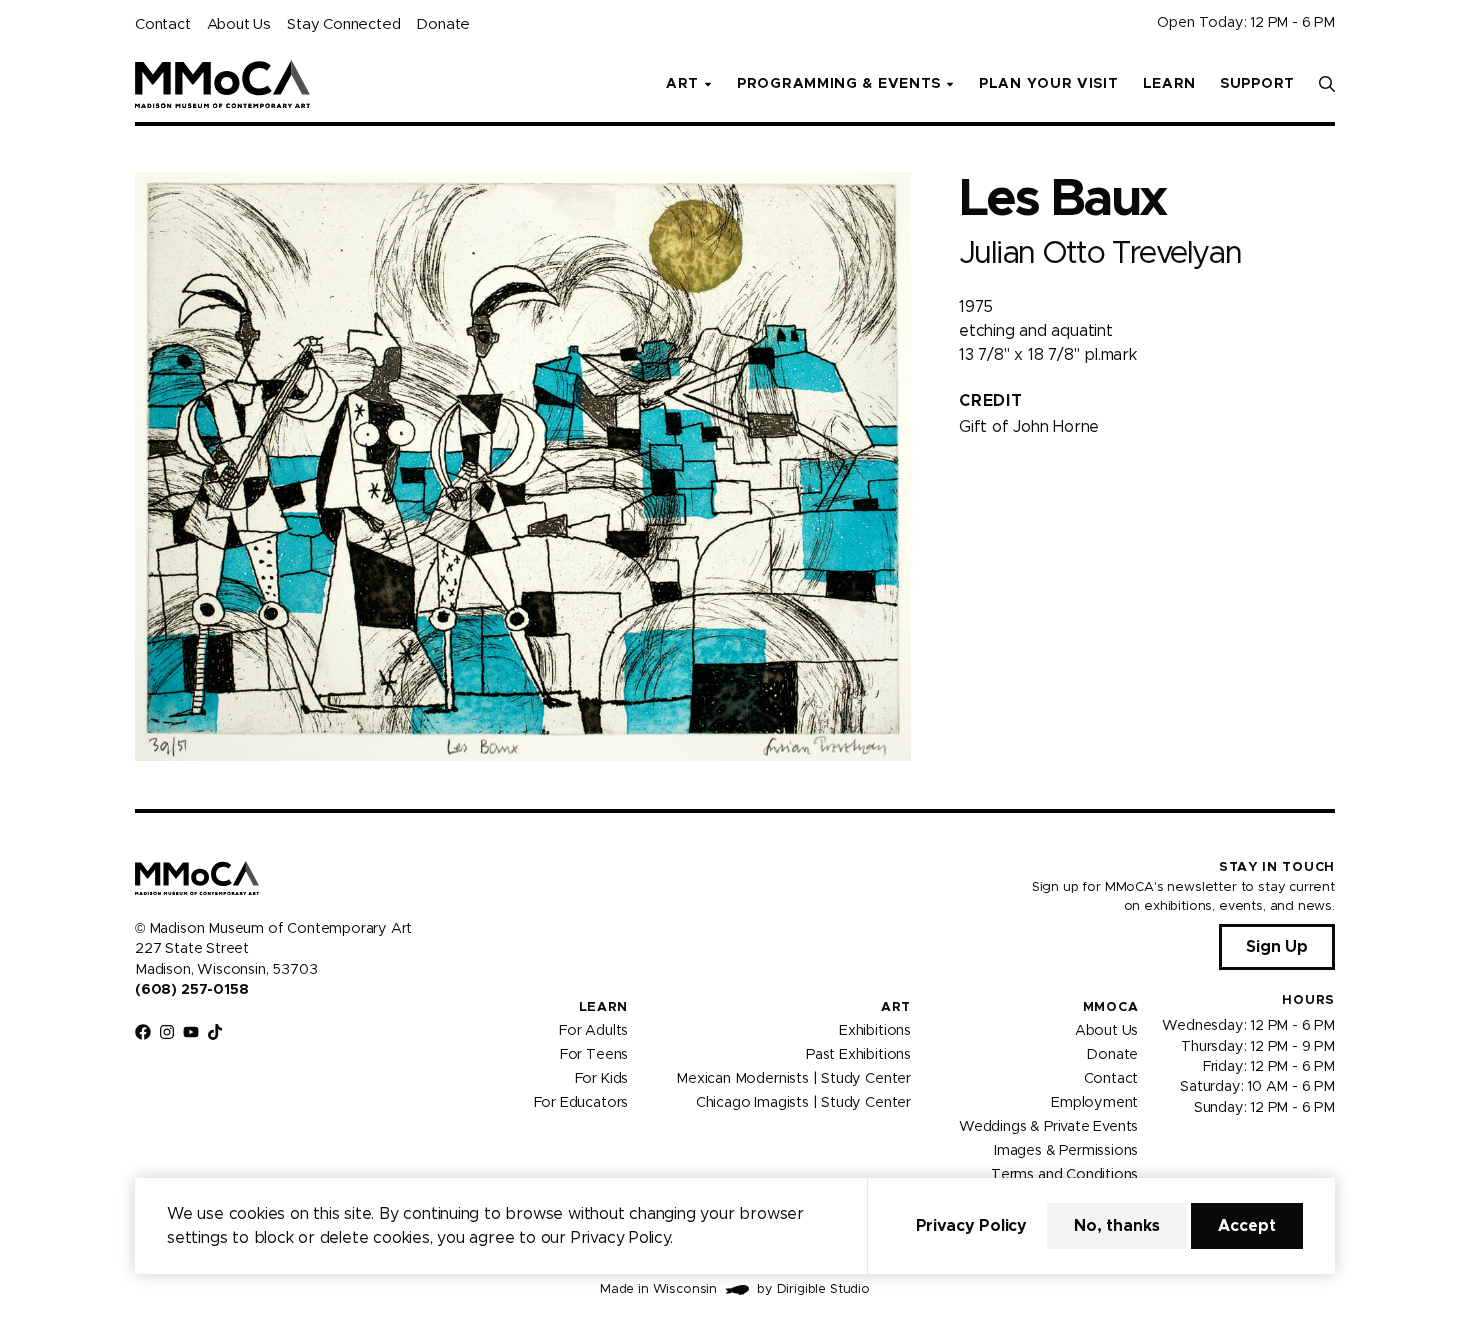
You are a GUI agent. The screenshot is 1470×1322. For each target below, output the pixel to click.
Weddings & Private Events (1048, 1127)
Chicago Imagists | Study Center (803, 1103)
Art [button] (682, 84)
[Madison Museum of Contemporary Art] (222, 84)
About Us (239, 24)
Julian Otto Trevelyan (1100, 253)
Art (896, 1007)
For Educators (581, 1103)
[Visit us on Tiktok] (215, 1032)
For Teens (594, 1055)
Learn (1170, 84)
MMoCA (1111, 1007)
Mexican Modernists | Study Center (793, 1079)
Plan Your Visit (1049, 84)
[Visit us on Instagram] (167, 1032)
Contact (163, 24)
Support (1257, 84)
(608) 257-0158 (191, 990)
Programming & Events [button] (839, 84)
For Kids (602, 1079)
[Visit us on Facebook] (143, 1032)
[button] (1327, 84)
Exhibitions (875, 1031)
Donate (443, 24)
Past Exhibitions (858, 1055)
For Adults (593, 1031)
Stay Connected (343, 24)
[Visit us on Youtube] (191, 1032)
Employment (1094, 1103)
